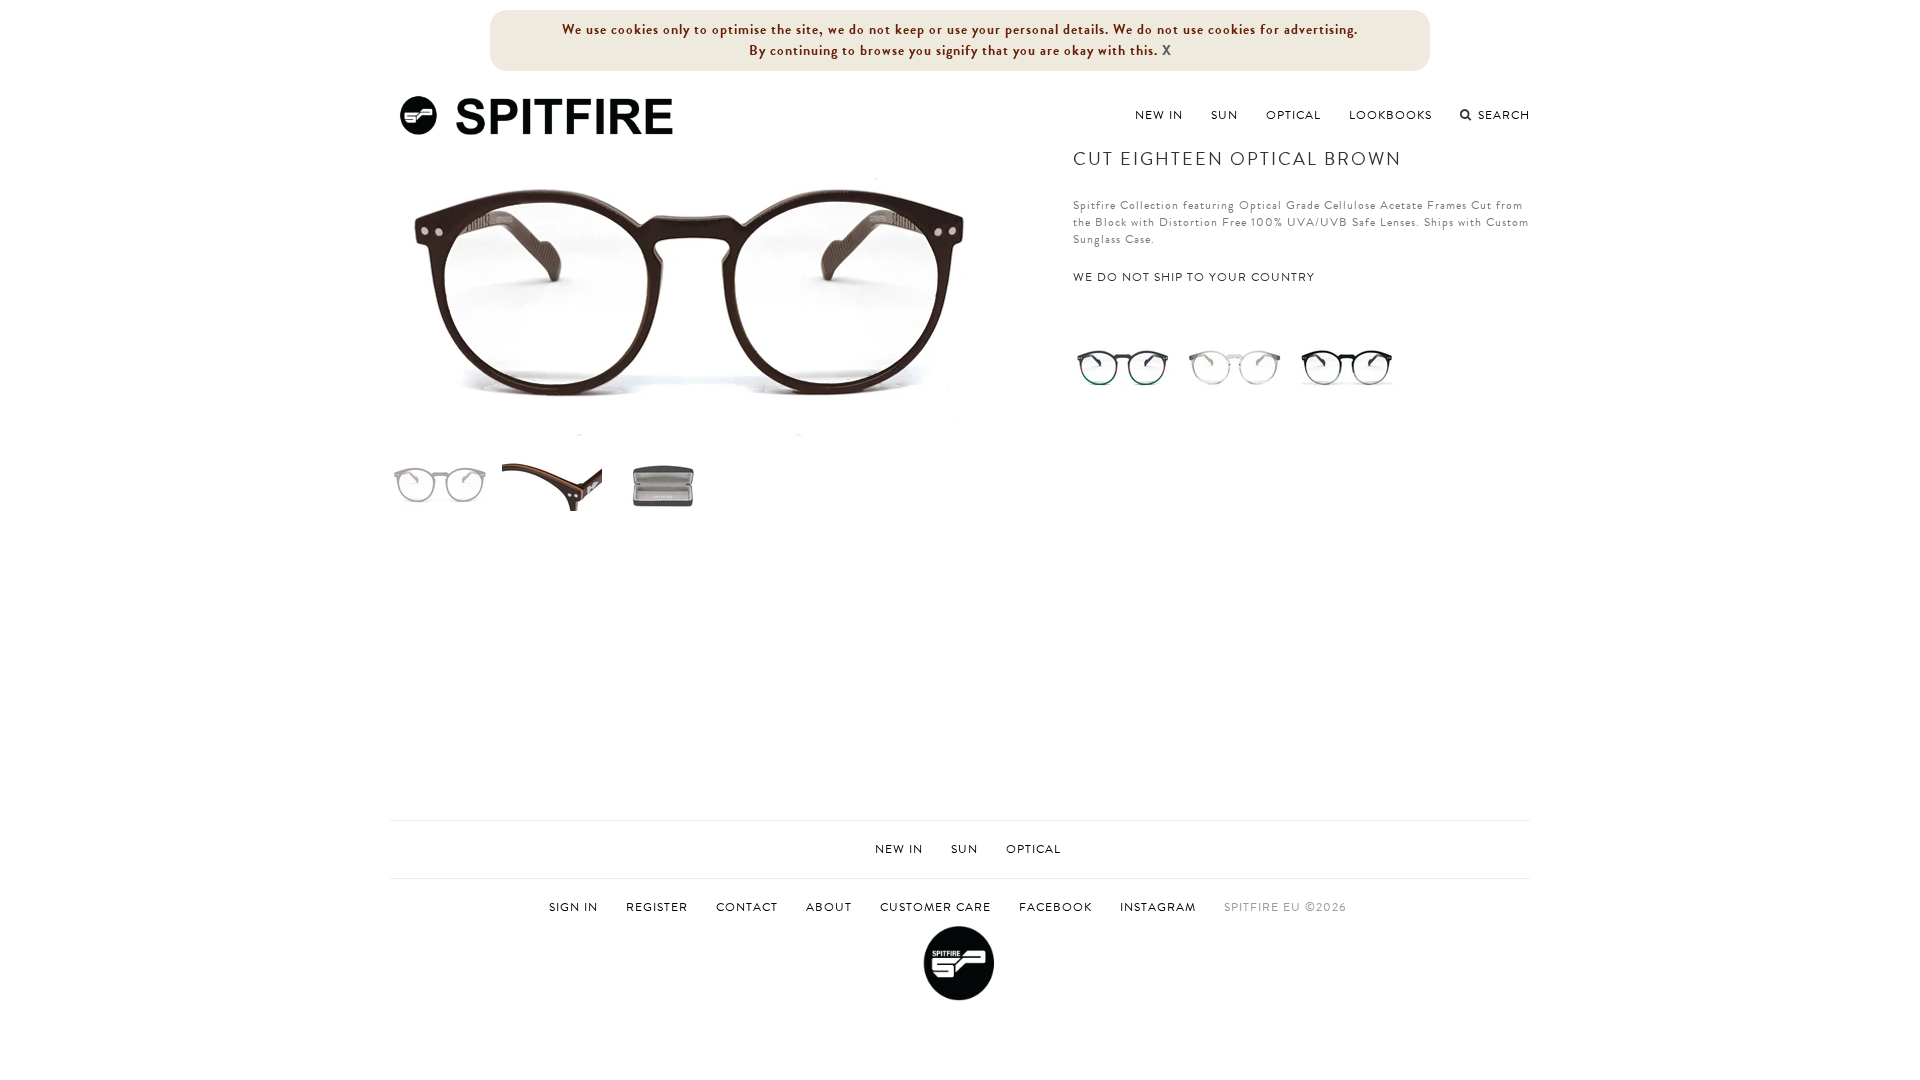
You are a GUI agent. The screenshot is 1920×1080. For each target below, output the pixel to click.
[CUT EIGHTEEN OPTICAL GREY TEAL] (1123, 367)
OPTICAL (1033, 849)
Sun (1224, 115)
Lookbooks (1390, 115)
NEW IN (899, 849)
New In (1159, 115)
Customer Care (935, 907)
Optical (1293, 115)
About (829, 907)
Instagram (1158, 907)
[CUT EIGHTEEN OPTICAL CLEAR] (1235, 367)
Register (657, 907)
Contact (747, 907)
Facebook (1055, 907)
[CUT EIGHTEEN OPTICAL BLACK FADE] (1347, 367)
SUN (964, 849)
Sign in (573, 907)
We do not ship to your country (1194, 277)
